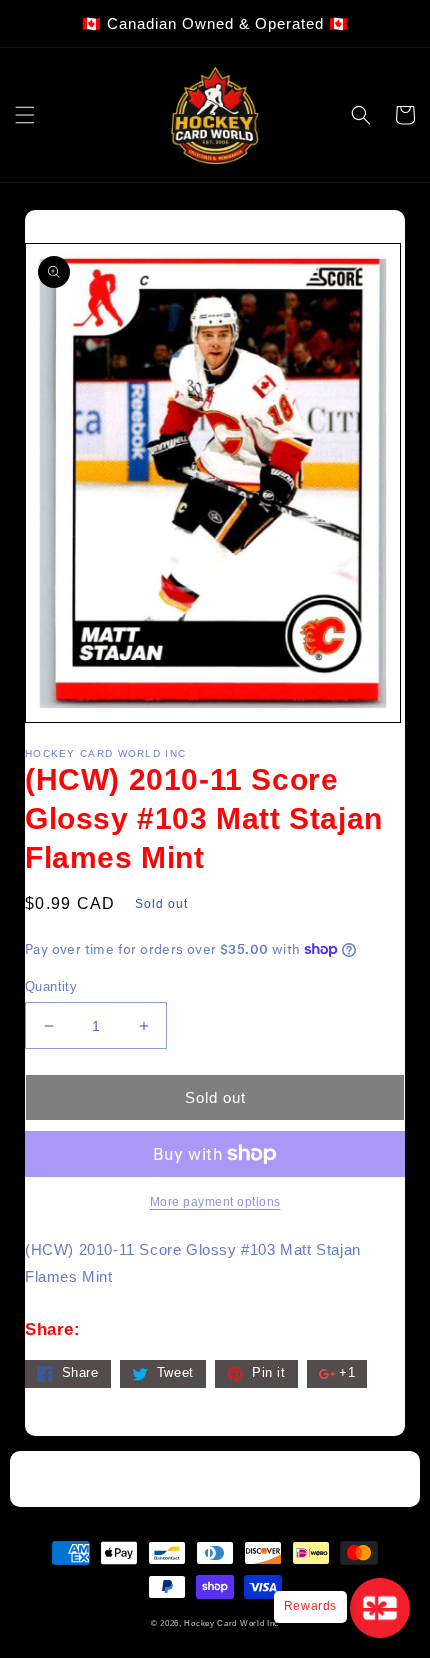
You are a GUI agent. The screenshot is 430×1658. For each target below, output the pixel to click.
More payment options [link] (215, 1202)
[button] (25, 115)
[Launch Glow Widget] (380, 1608)
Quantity (51, 986)
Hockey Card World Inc (231, 1623)
